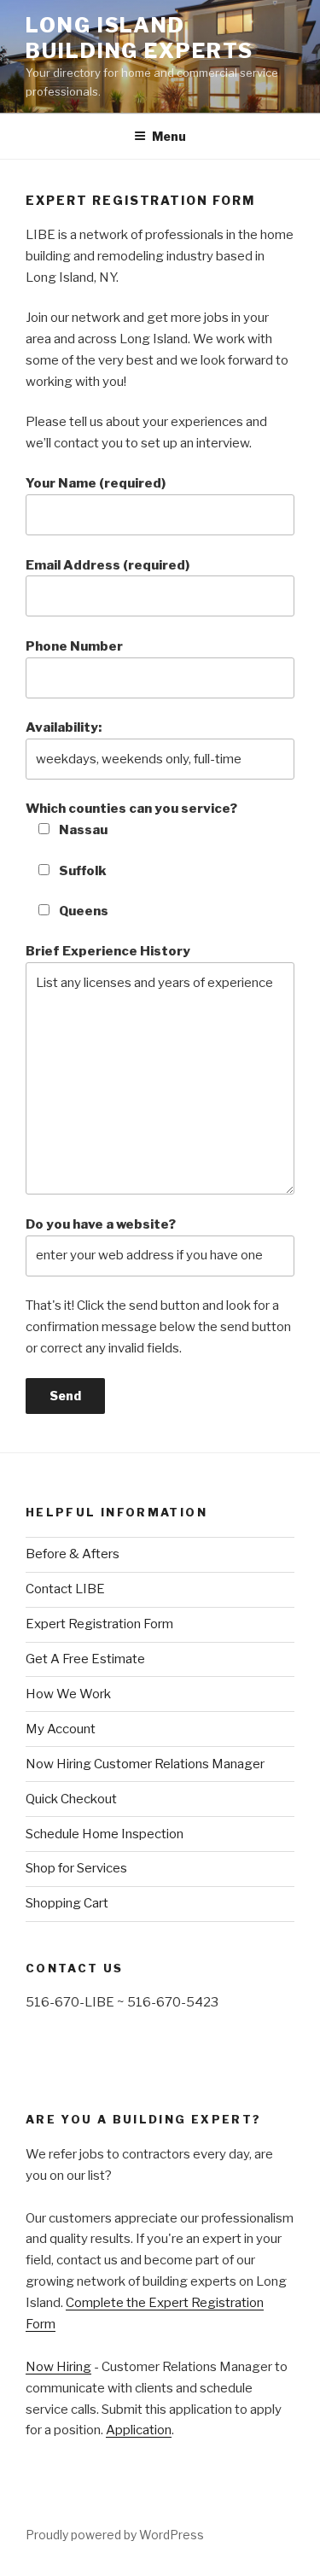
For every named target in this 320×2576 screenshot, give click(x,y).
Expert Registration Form (99, 1624)
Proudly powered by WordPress (115, 2535)
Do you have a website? (101, 1224)
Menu (169, 136)
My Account (61, 1729)
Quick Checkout (71, 1799)
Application (139, 2430)
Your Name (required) (96, 483)
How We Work (68, 1694)
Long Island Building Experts (140, 38)
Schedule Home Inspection (105, 1834)
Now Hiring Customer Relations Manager (145, 1764)
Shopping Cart (67, 1903)
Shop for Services (76, 1868)
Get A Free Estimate (85, 1659)
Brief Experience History (108, 951)
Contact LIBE (65, 1589)
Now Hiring (58, 2367)
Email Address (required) (108, 565)
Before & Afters (73, 1554)
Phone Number (74, 646)
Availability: (64, 727)
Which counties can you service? (131, 819)
